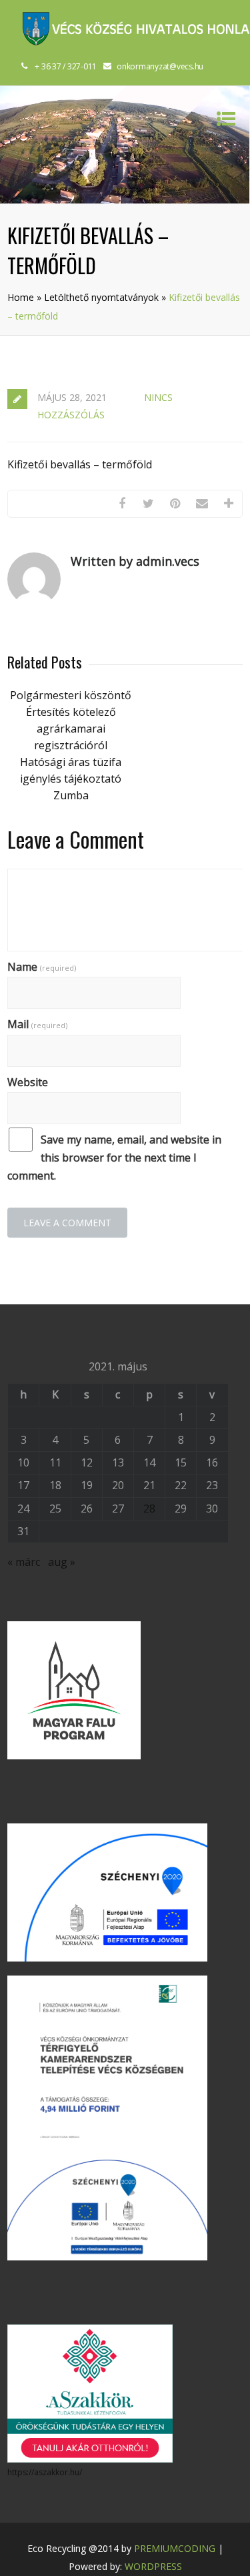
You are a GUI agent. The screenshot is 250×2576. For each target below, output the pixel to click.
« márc (24, 1562)
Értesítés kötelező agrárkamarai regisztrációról (71, 729)
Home (21, 297)
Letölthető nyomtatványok (101, 297)
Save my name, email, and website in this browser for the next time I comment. (114, 1158)
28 (149, 1509)
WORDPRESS (153, 2566)
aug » (62, 1562)
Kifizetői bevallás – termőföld (80, 464)
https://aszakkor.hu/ (45, 2472)
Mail (37, 1024)
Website (28, 1082)
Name (42, 967)
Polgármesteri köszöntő (71, 695)
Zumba (71, 795)
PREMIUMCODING (175, 2548)
